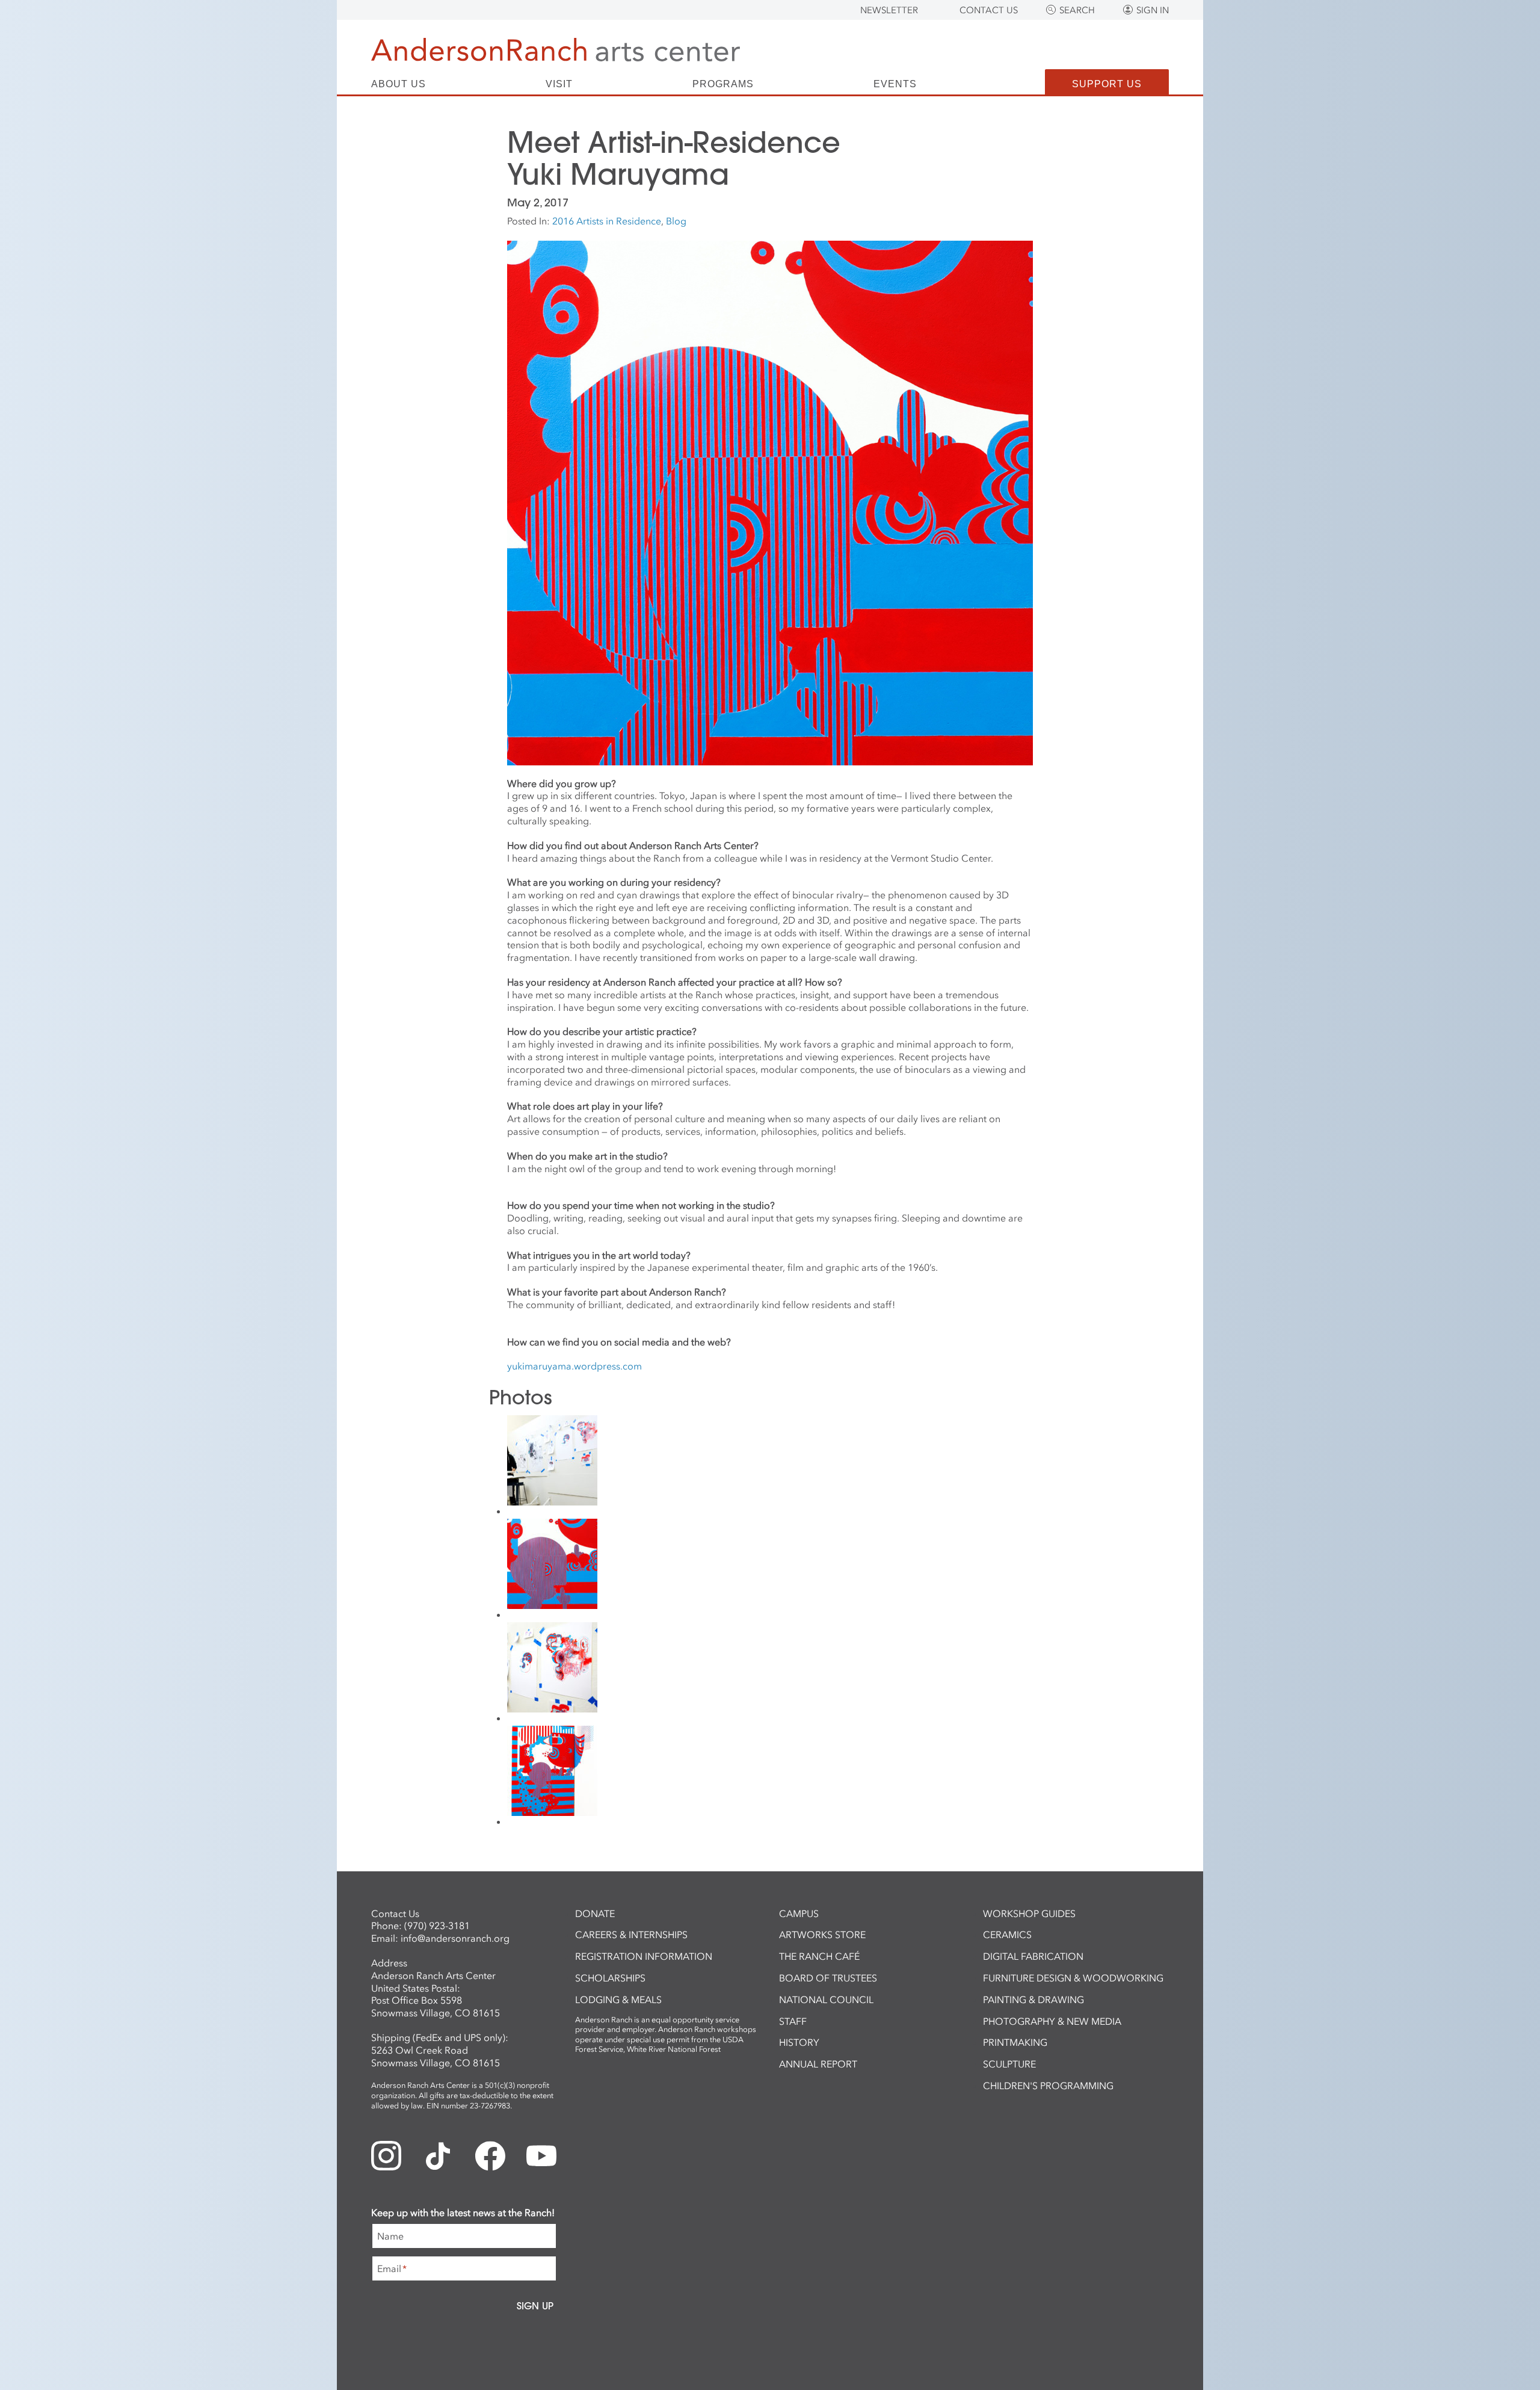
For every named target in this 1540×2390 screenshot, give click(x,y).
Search (1077, 10)
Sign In (1153, 10)
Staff (793, 2021)
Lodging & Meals (618, 1999)
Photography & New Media (1052, 2021)
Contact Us (989, 10)
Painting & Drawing (1033, 1999)
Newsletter (889, 10)
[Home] (556, 50)
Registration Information (644, 1956)
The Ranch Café (819, 1956)
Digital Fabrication (1033, 1956)
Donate (595, 1913)
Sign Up (535, 2306)
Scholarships (610, 1978)
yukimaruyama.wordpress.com (574, 1366)
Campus (799, 1913)
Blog (676, 221)
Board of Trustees (828, 1978)
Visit (559, 84)
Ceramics (1007, 1935)
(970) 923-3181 (437, 1925)
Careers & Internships (631, 1935)
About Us (399, 84)
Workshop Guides (1029, 1913)
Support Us (1107, 84)
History (799, 2042)
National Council (826, 1999)
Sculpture (1009, 2064)
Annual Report (818, 2064)
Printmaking (1015, 2042)
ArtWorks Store (822, 1935)
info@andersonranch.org (455, 1938)
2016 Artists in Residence (607, 221)
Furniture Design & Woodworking (1073, 1978)
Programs (723, 84)
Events (895, 84)
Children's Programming (1048, 2086)
